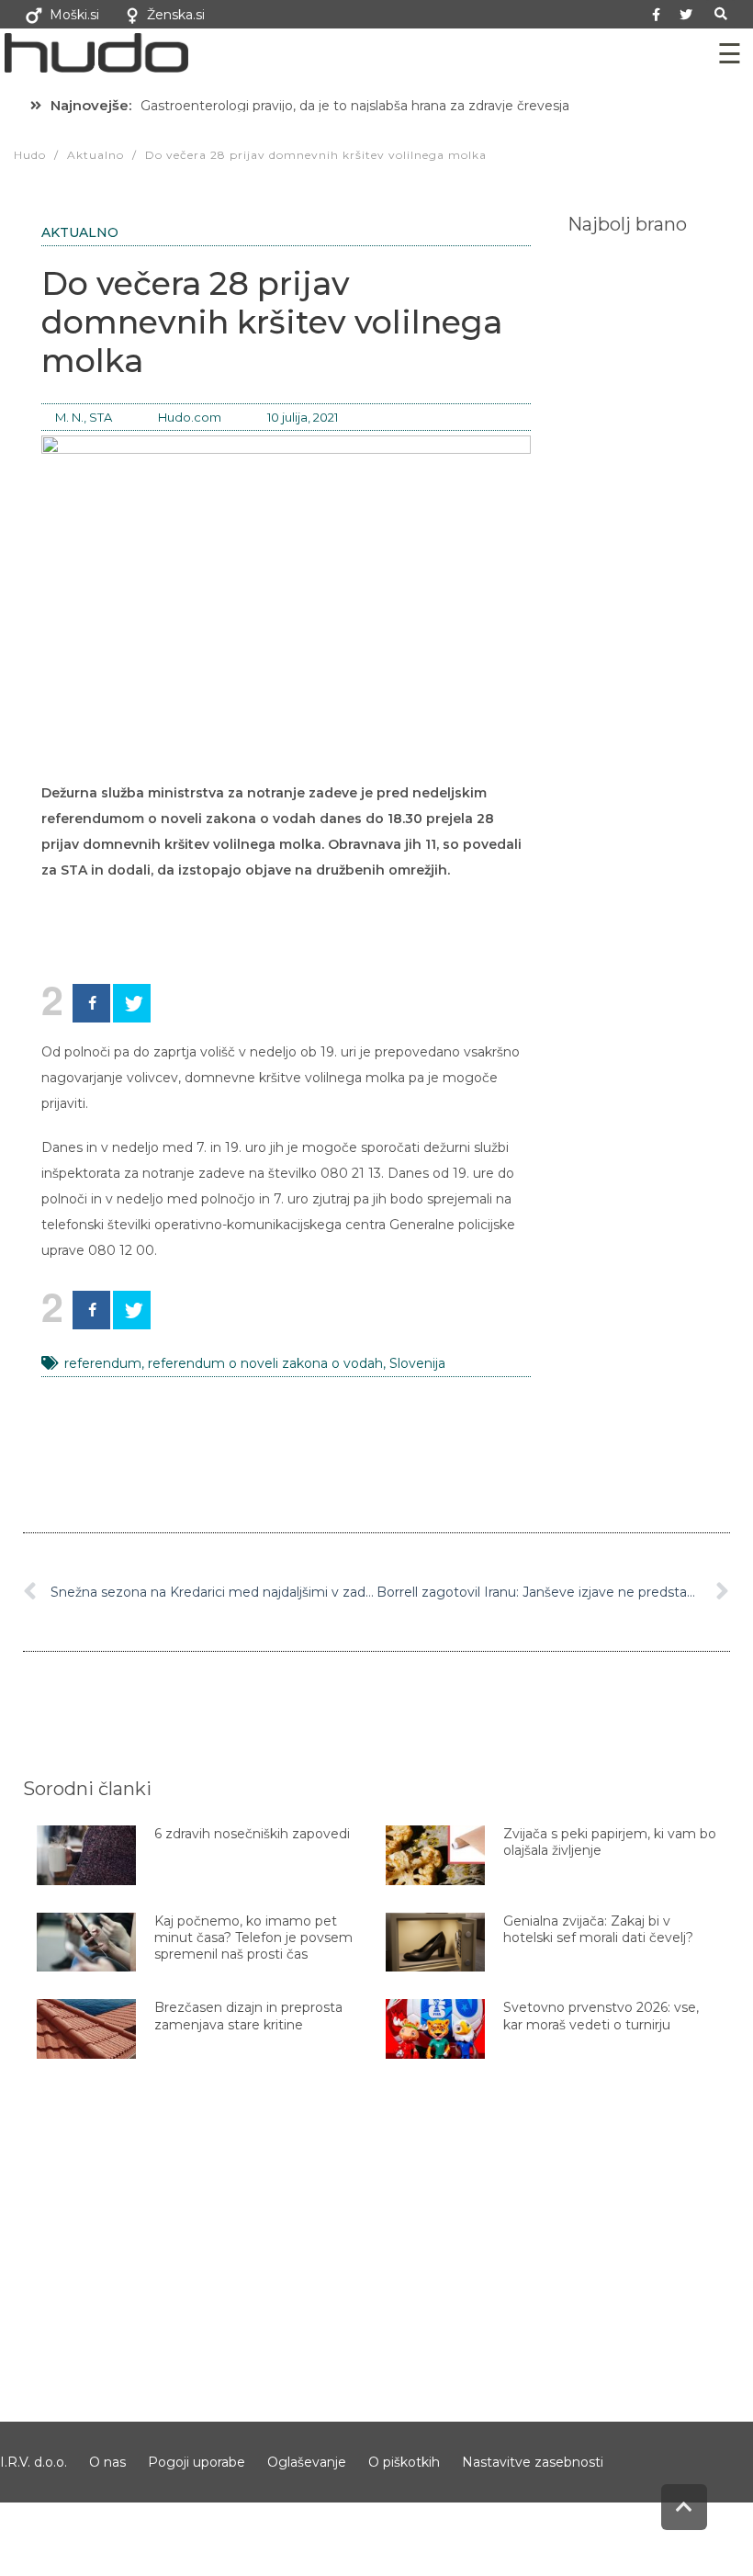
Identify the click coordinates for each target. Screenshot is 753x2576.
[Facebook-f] (656, 15)
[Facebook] (91, 1003)
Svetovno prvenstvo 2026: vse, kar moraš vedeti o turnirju (601, 2016)
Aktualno (80, 232)
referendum (103, 1363)
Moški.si (74, 15)
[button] (720, 14)
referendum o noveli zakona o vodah (265, 1363)
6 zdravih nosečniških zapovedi (252, 1834)
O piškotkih (404, 2462)
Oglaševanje (307, 2462)
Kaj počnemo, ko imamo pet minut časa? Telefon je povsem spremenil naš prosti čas (253, 1938)
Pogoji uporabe (197, 2462)
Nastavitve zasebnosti (533, 2462)
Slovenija (417, 1363)
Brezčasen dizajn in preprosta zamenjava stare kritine (248, 2016)
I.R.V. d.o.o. (34, 2462)
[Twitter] (686, 15)
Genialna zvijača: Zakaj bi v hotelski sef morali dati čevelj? (598, 1929)
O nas (107, 2462)
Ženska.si (176, 15)
